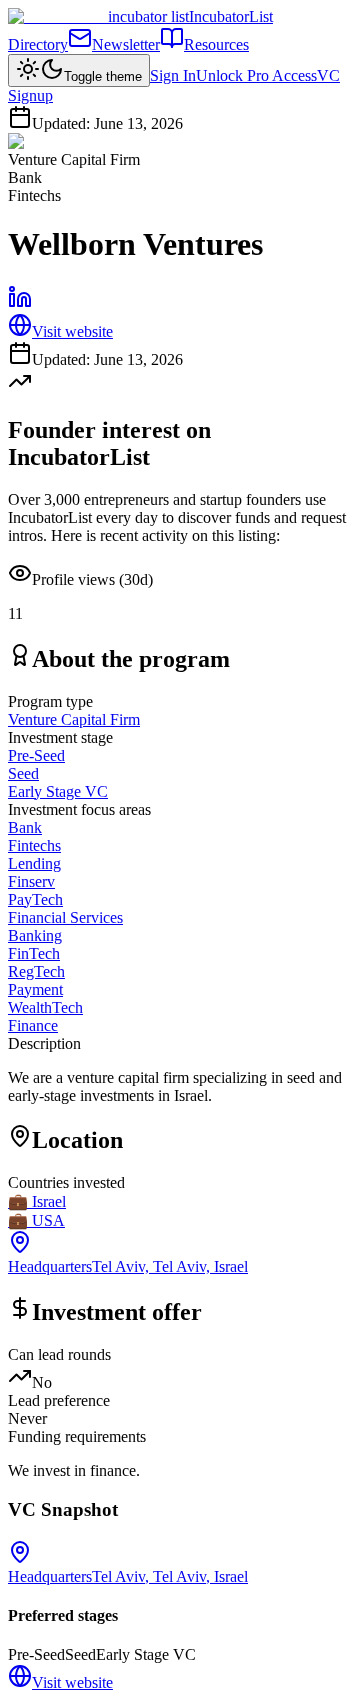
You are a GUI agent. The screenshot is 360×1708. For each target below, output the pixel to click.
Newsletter (126, 44)
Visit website (72, 331)
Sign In (173, 75)
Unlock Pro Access (256, 75)
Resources (216, 44)
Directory (38, 44)
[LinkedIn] (20, 303)
